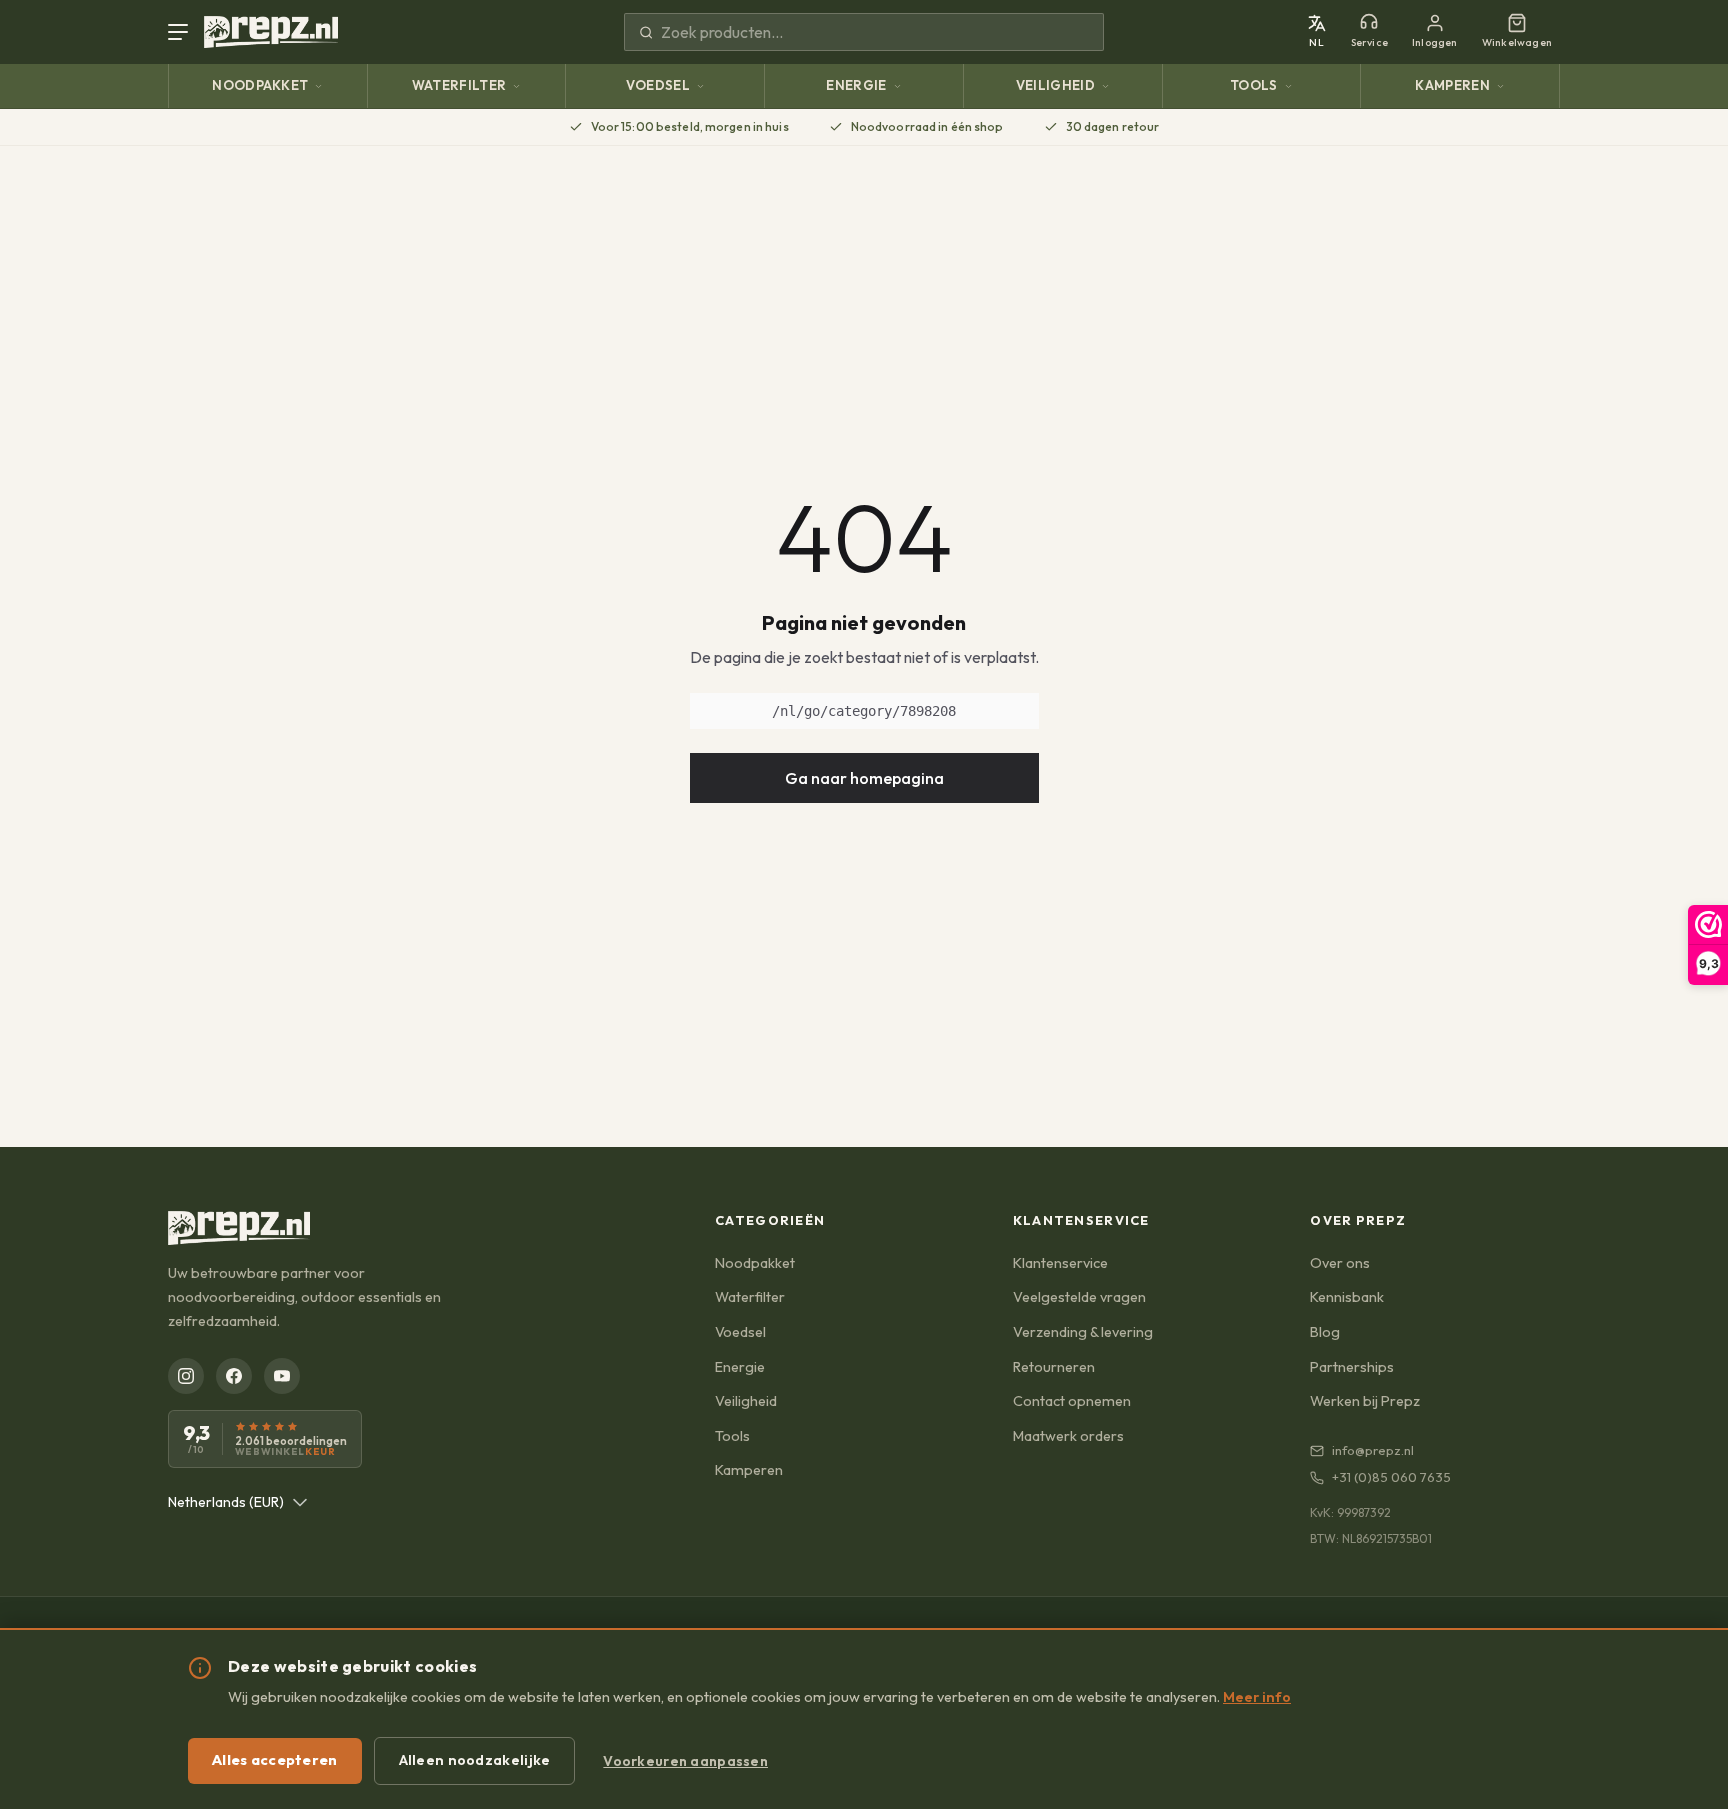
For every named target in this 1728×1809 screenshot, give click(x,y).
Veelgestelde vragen (1079, 1297)
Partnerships (1352, 1367)
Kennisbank (1347, 1297)
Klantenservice (1060, 1263)
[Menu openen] (182, 32)
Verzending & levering (1083, 1332)
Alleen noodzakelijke (475, 1760)
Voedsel (658, 85)
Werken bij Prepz (1365, 1401)
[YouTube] (282, 1376)
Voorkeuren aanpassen (685, 1761)
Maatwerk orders (1068, 1436)
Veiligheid (1055, 85)
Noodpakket (260, 85)
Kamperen (1452, 85)
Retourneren (1054, 1367)
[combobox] (238, 1502)
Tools (1254, 85)
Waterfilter (459, 85)
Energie (856, 85)
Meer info (1257, 1697)
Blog (1325, 1332)
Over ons (1340, 1263)
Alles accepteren (275, 1760)
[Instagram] (186, 1376)
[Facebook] (234, 1376)
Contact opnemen (1072, 1401)
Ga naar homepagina (864, 778)
